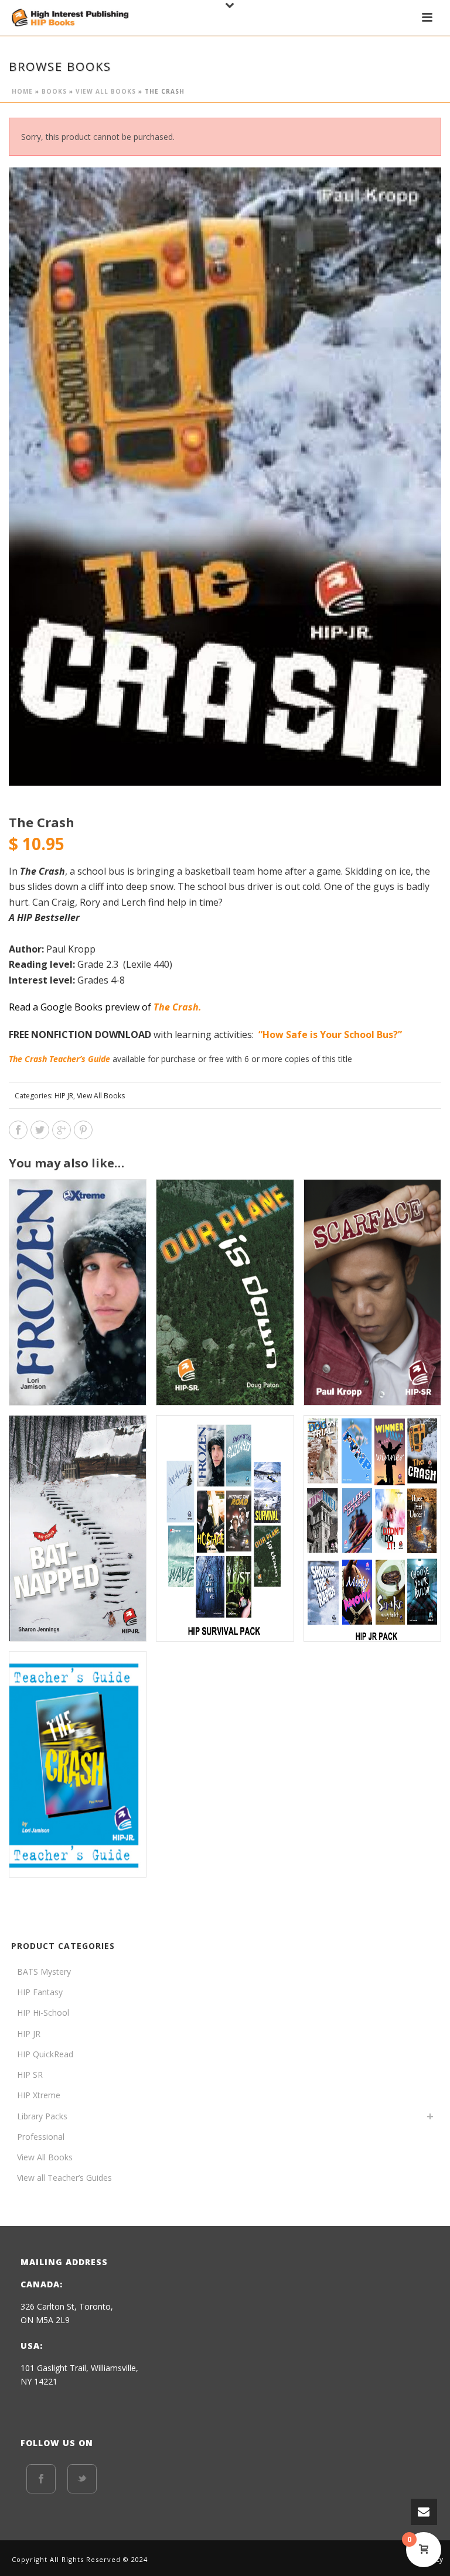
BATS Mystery (44, 1972)
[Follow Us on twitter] (82, 2479)
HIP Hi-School (43, 2012)
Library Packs (42, 2116)
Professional (41, 2137)
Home (22, 91)
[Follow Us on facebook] (41, 2479)
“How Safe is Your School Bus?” (331, 1034)
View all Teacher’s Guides (64, 2178)
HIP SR (30, 2075)
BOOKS (54, 91)
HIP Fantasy (40, 1992)
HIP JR (64, 1096)
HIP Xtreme (39, 2095)
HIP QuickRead (45, 2054)
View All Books (106, 91)
